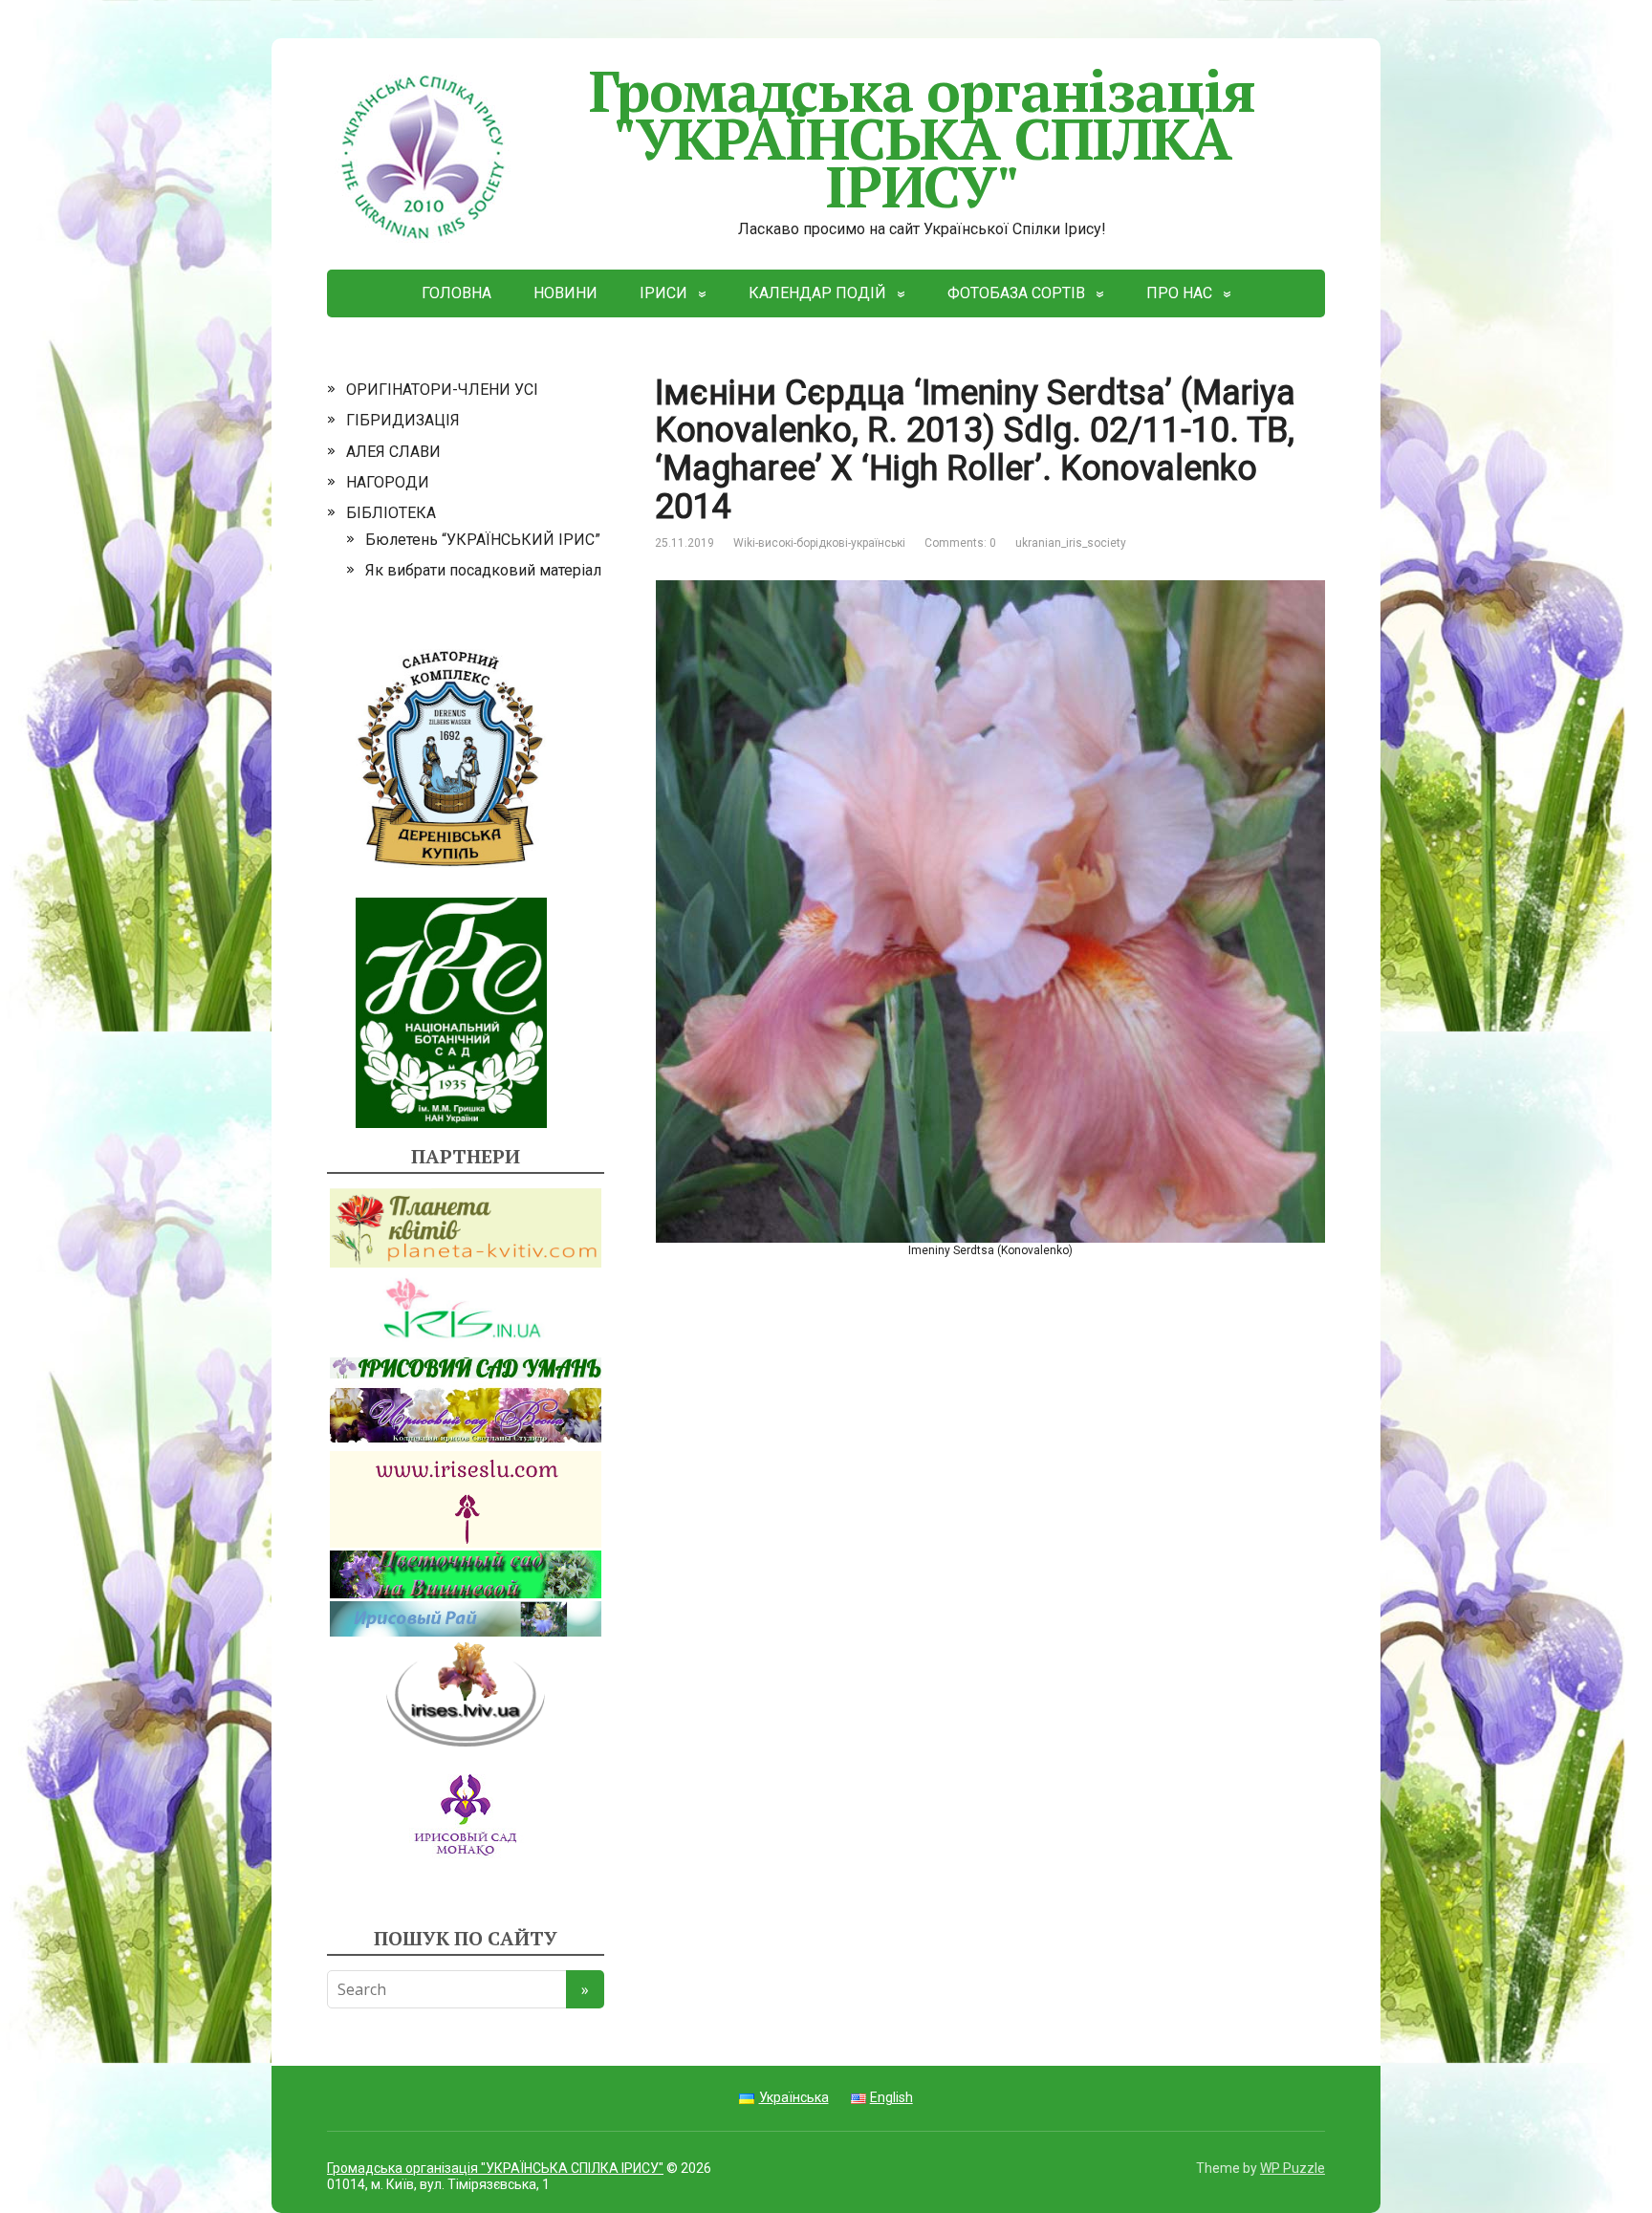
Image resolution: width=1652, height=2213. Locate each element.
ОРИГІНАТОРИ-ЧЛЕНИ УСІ (442, 390)
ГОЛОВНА (456, 293)
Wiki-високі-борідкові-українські (819, 543)
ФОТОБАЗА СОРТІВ (1016, 293)
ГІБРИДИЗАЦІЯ (403, 420)
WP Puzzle (1293, 2168)
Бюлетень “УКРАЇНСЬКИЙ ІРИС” (483, 540)
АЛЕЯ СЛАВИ (393, 452)
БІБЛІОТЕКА (391, 513)
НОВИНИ (565, 293)
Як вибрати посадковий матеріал (483, 570)
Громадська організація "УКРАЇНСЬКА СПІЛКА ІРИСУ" (923, 138)
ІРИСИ (663, 293)
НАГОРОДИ (388, 482)
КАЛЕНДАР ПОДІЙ (817, 293)
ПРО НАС (1179, 293)
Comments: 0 (960, 543)
